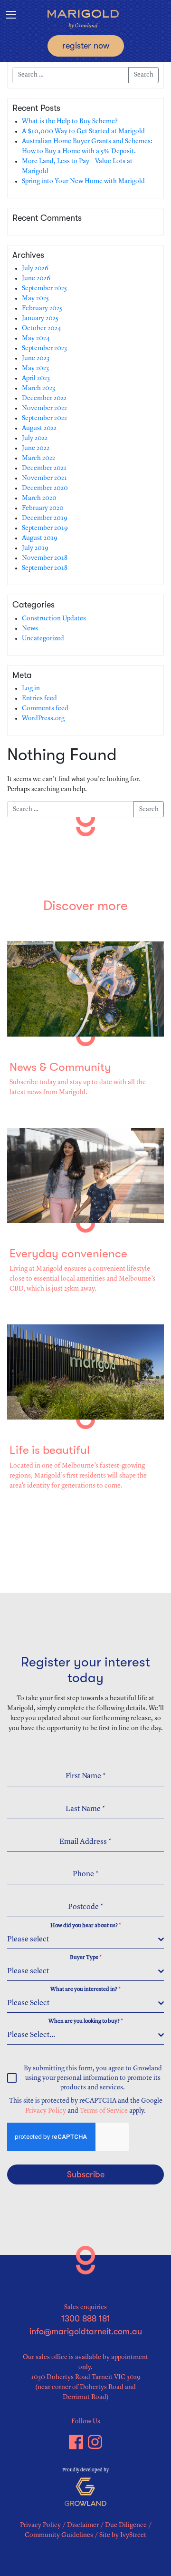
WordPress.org (43, 718)
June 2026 (36, 278)
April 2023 (36, 378)
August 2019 (40, 538)
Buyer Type (86, 1958)
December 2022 (44, 398)
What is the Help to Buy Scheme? (70, 121)
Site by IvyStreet (123, 2535)
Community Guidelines (59, 2535)
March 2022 (38, 458)
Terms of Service (104, 2111)
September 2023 (44, 348)
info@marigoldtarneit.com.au (86, 2331)
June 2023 (36, 358)
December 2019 (45, 518)
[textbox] (83, 1939)
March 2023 (38, 388)
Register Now (86, 46)
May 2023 (35, 368)
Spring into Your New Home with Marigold (83, 181)
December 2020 (45, 488)
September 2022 (44, 418)
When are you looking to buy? (86, 2021)
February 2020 (43, 508)
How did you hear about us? (86, 1926)
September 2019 (45, 528)
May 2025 (35, 298)
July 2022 (35, 438)
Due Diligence (126, 2525)
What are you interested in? (85, 1989)
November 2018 (45, 558)
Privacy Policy (46, 2111)
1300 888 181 (86, 2319)
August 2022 (39, 428)
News (30, 628)
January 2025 (40, 318)
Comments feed (45, 708)
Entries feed (39, 698)
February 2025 (42, 308)
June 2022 (36, 448)
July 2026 (35, 268)
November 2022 (44, 408)
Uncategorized (43, 638)
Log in (31, 688)
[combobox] (85, 1940)
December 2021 (44, 468)
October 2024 (42, 328)
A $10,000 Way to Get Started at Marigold (83, 131)
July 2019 (35, 548)
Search (144, 75)
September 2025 (44, 288)
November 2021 (44, 478)
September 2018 (45, 568)
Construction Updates (54, 618)
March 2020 (39, 498)
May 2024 (36, 338)
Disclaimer (83, 2525)
